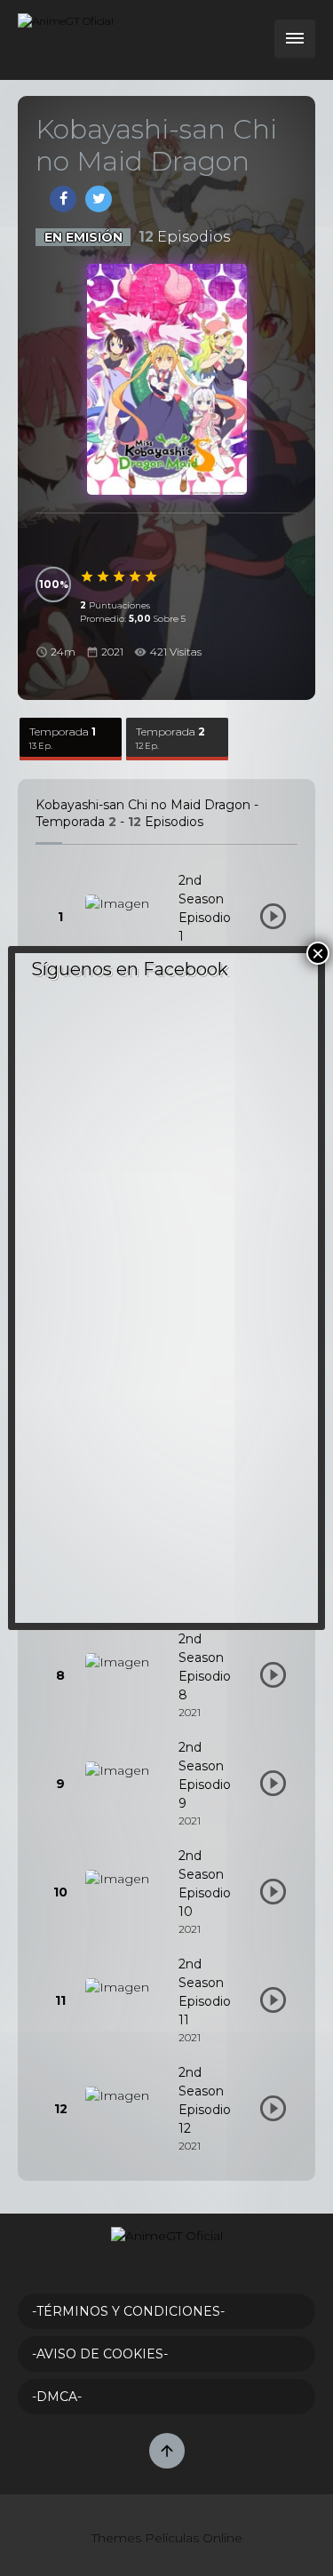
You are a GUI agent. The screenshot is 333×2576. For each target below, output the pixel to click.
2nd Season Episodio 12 (205, 2100)
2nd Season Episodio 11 (205, 1992)
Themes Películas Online (167, 2538)
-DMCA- (57, 2397)
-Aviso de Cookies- (100, 2354)
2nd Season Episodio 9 (205, 1775)
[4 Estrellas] (136, 576)
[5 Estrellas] (152, 576)
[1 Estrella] (88, 576)
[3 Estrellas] (120, 576)
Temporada (63, 738)
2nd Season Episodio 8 (205, 1667)
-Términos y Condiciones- (128, 2311)
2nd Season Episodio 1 (205, 908)
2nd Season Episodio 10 (205, 1884)
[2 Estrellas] (104, 576)
